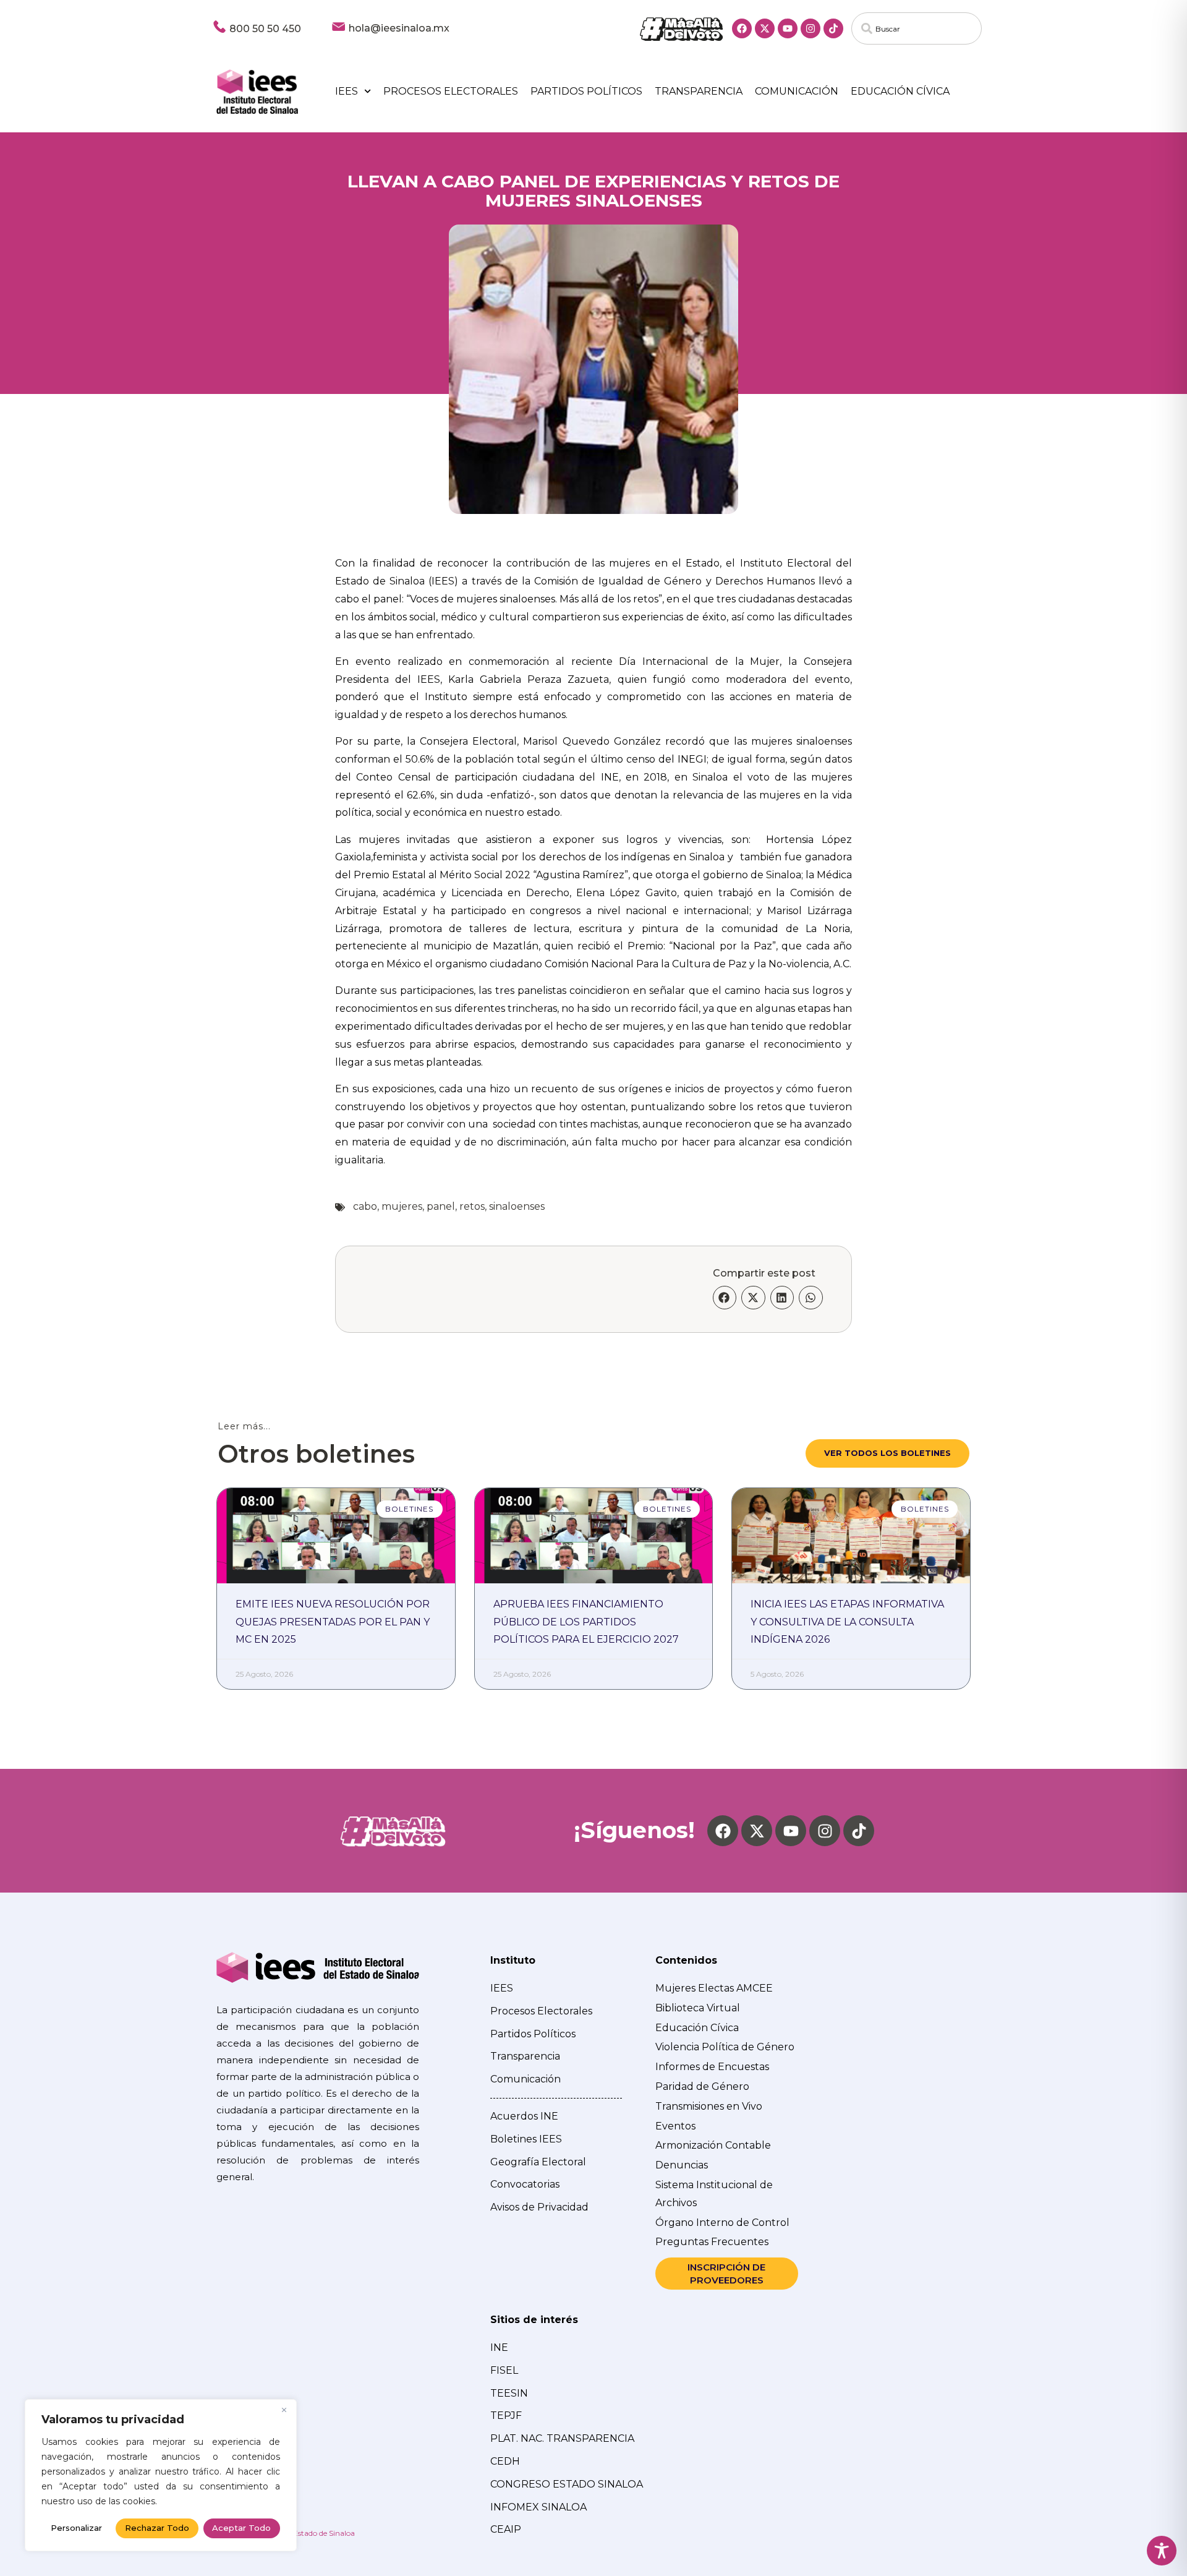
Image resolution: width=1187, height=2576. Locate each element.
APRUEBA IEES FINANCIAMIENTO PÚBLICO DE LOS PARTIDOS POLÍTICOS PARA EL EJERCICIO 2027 (586, 1622)
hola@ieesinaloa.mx (399, 28)
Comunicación (797, 91)
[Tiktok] (833, 28)
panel (441, 1206)
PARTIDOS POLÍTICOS (586, 91)
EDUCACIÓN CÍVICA (900, 91)
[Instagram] (810, 28)
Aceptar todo (241, 2528)
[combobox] (917, 28)
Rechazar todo (157, 2528)
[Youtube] (788, 28)
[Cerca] (284, 2410)
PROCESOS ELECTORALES (451, 91)
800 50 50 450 (265, 29)
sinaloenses (517, 1206)
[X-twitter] (765, 28)
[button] (725, 1298)
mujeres (402, 1206)
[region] (161, 2475)
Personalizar (76, 2528)
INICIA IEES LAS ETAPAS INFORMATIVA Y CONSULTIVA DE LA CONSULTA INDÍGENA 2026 (847, 1622)
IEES (347, 91)
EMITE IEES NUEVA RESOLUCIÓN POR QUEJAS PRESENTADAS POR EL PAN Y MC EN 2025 (333, 1622)
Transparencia (699, 91)
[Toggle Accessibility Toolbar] (1162, 2551)
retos (472, 1206)
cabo (365, 1206)
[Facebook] (742, 28)
